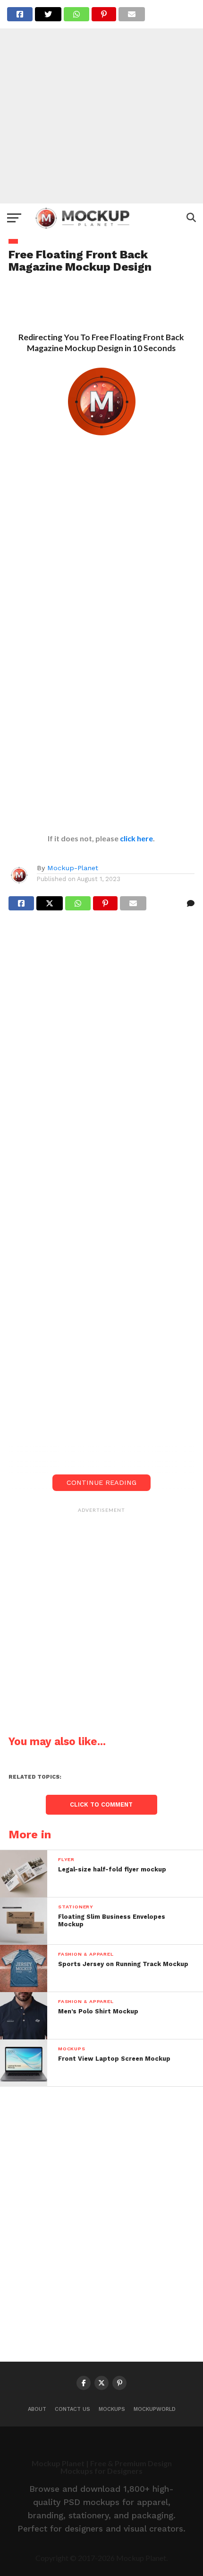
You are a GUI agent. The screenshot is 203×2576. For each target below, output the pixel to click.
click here (136, 838)
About (37, 2409)
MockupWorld (155, 2409)
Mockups (112, 2409)
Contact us (72, 2409)
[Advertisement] (101, 102)
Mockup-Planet (73, 868)
